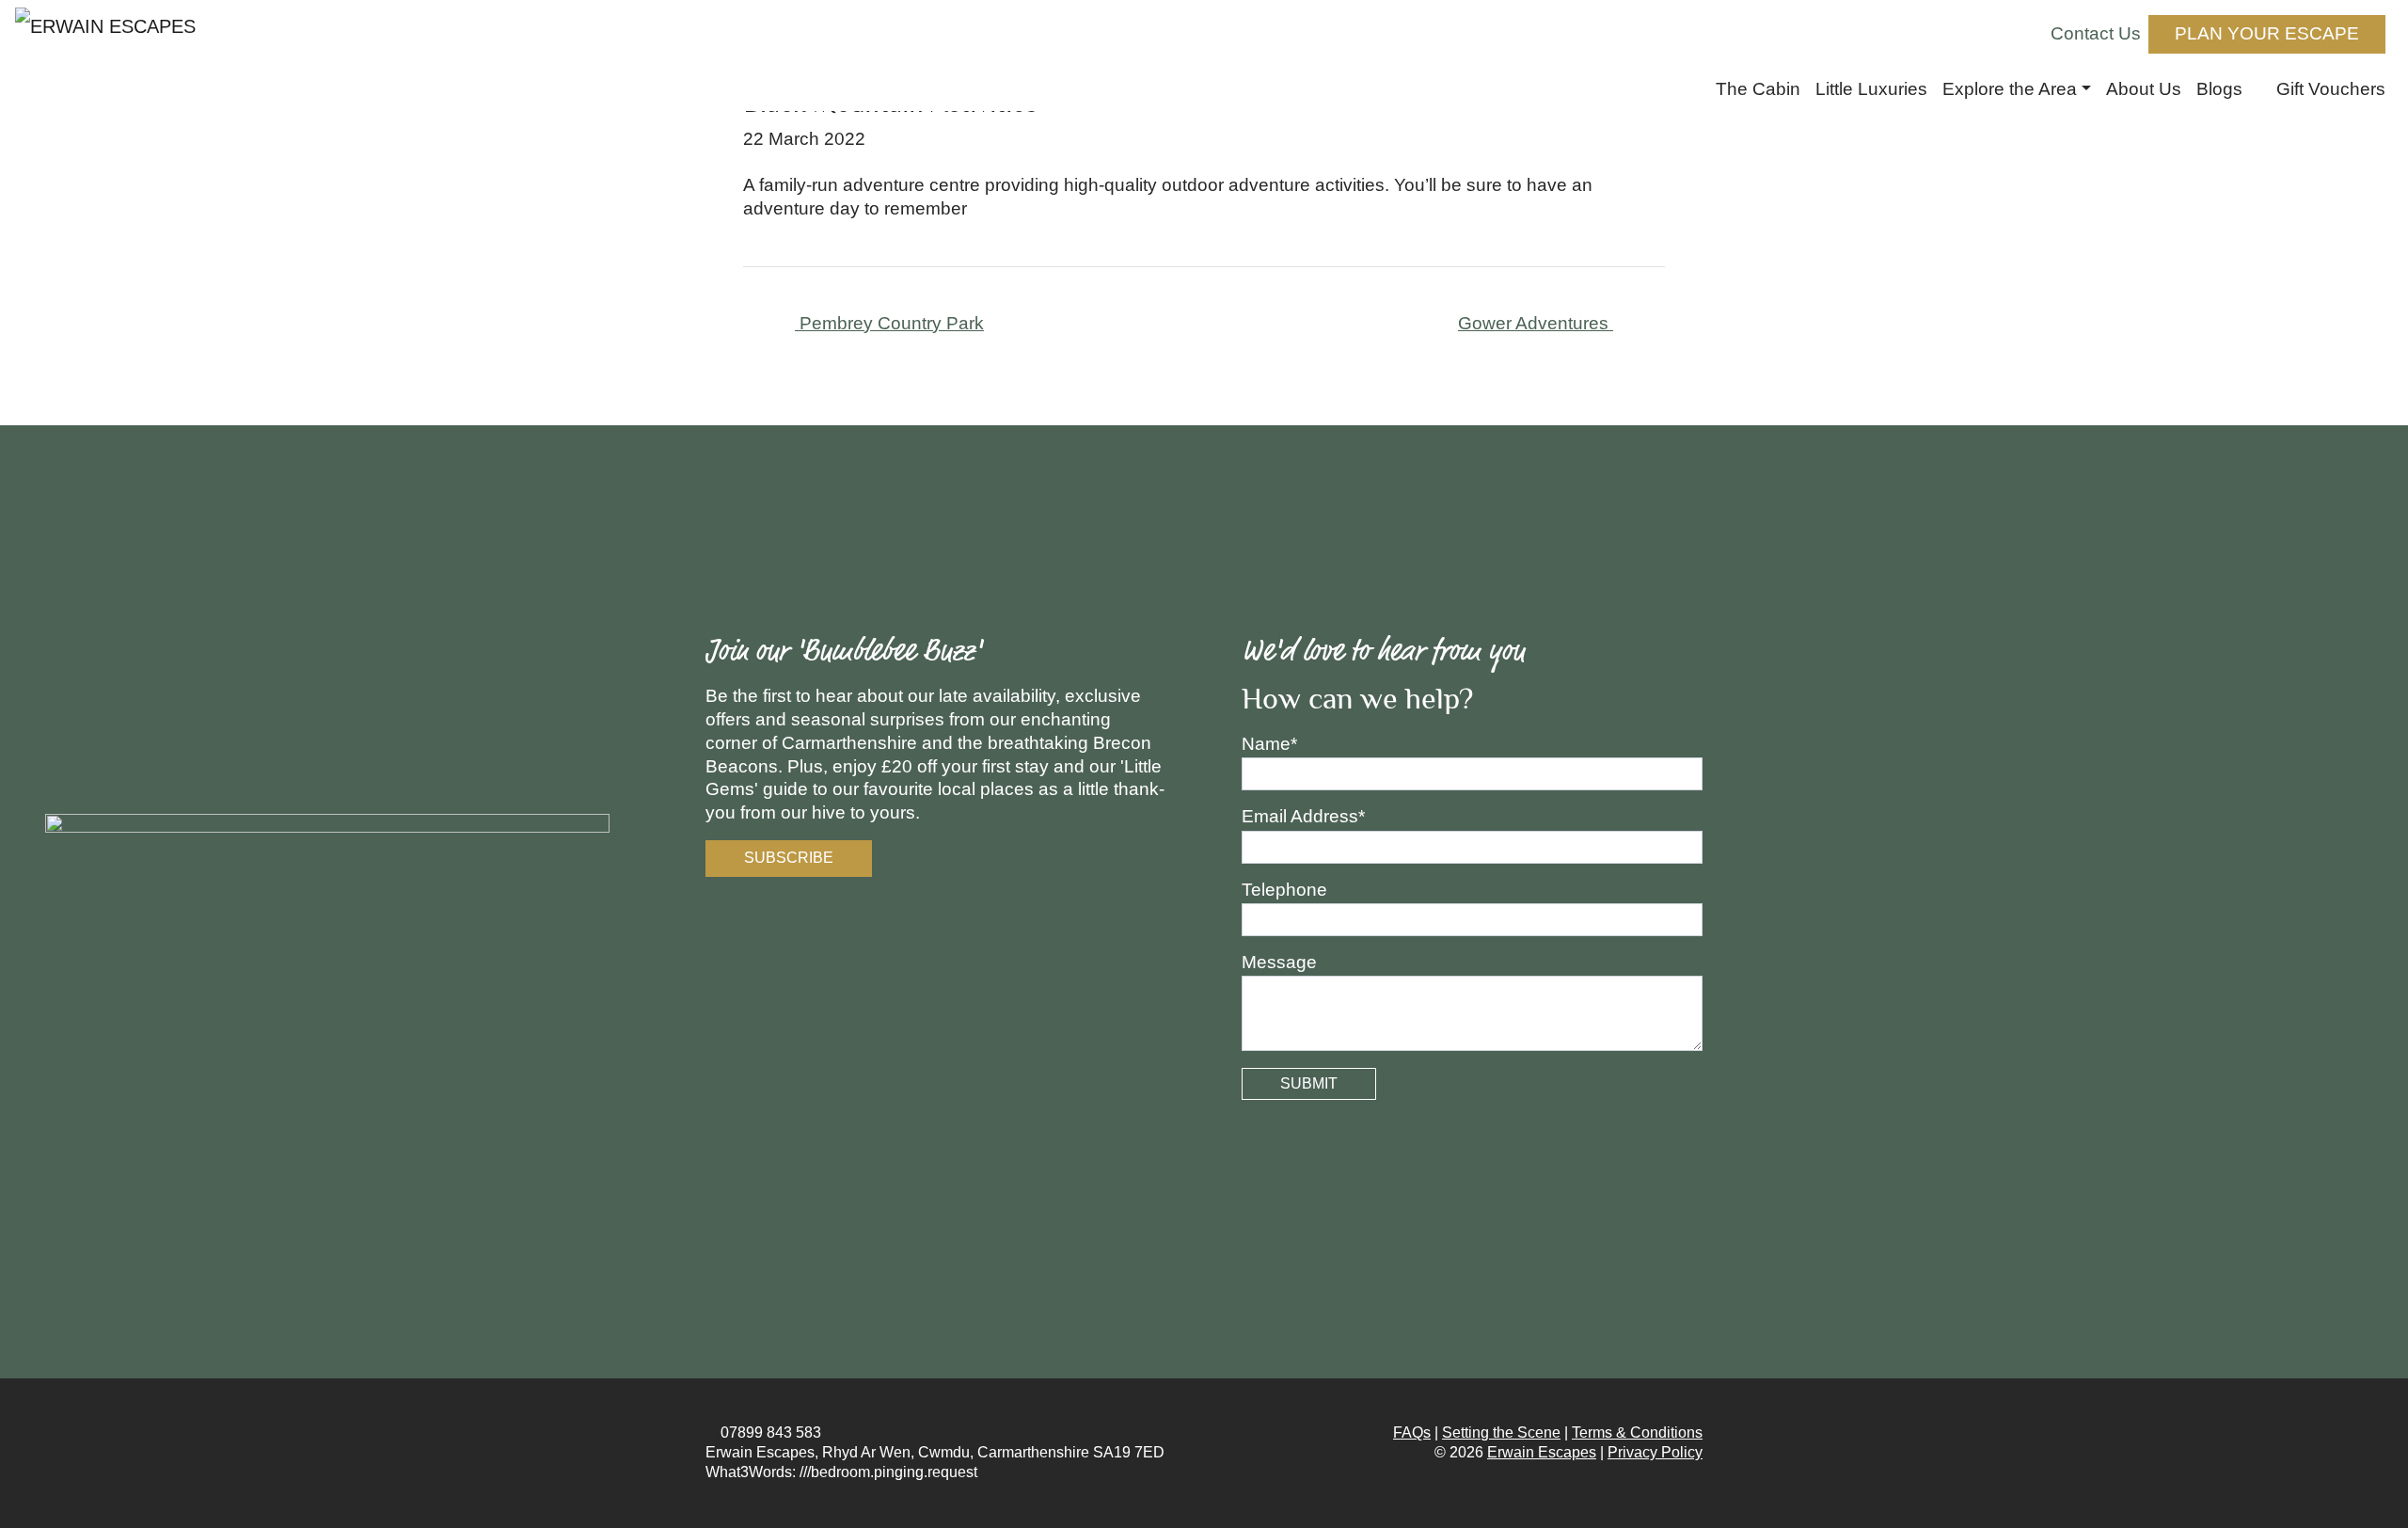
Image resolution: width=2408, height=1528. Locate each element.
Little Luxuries (1871, 89)
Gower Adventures (1536, 323)
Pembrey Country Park (889, 323)
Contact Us (2096, 33)
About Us (2144, 89)
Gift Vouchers (2329, 89)
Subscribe (789, 858)
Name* (1269, 744)
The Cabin (1758, 89)
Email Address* (1303, 816)
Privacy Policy (1655, 1452)
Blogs (2219, 89)
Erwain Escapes (1542, 1452)
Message (1279, 962)
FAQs (1412, 1432)
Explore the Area (2010, 89)
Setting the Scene (1501, 1432)
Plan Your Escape (2267, 33)
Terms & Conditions (1637, 1432)
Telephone (1284, 890)
